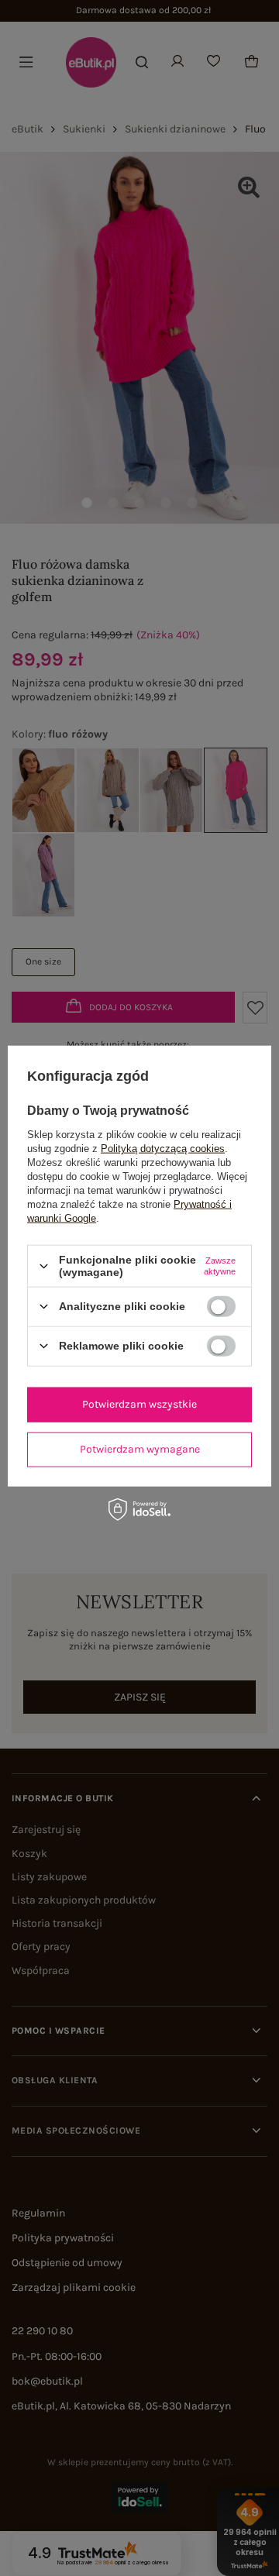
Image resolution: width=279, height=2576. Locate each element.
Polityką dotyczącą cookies (163, 1149)
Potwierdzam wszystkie (139, 1404)
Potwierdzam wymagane (140, 1449)
